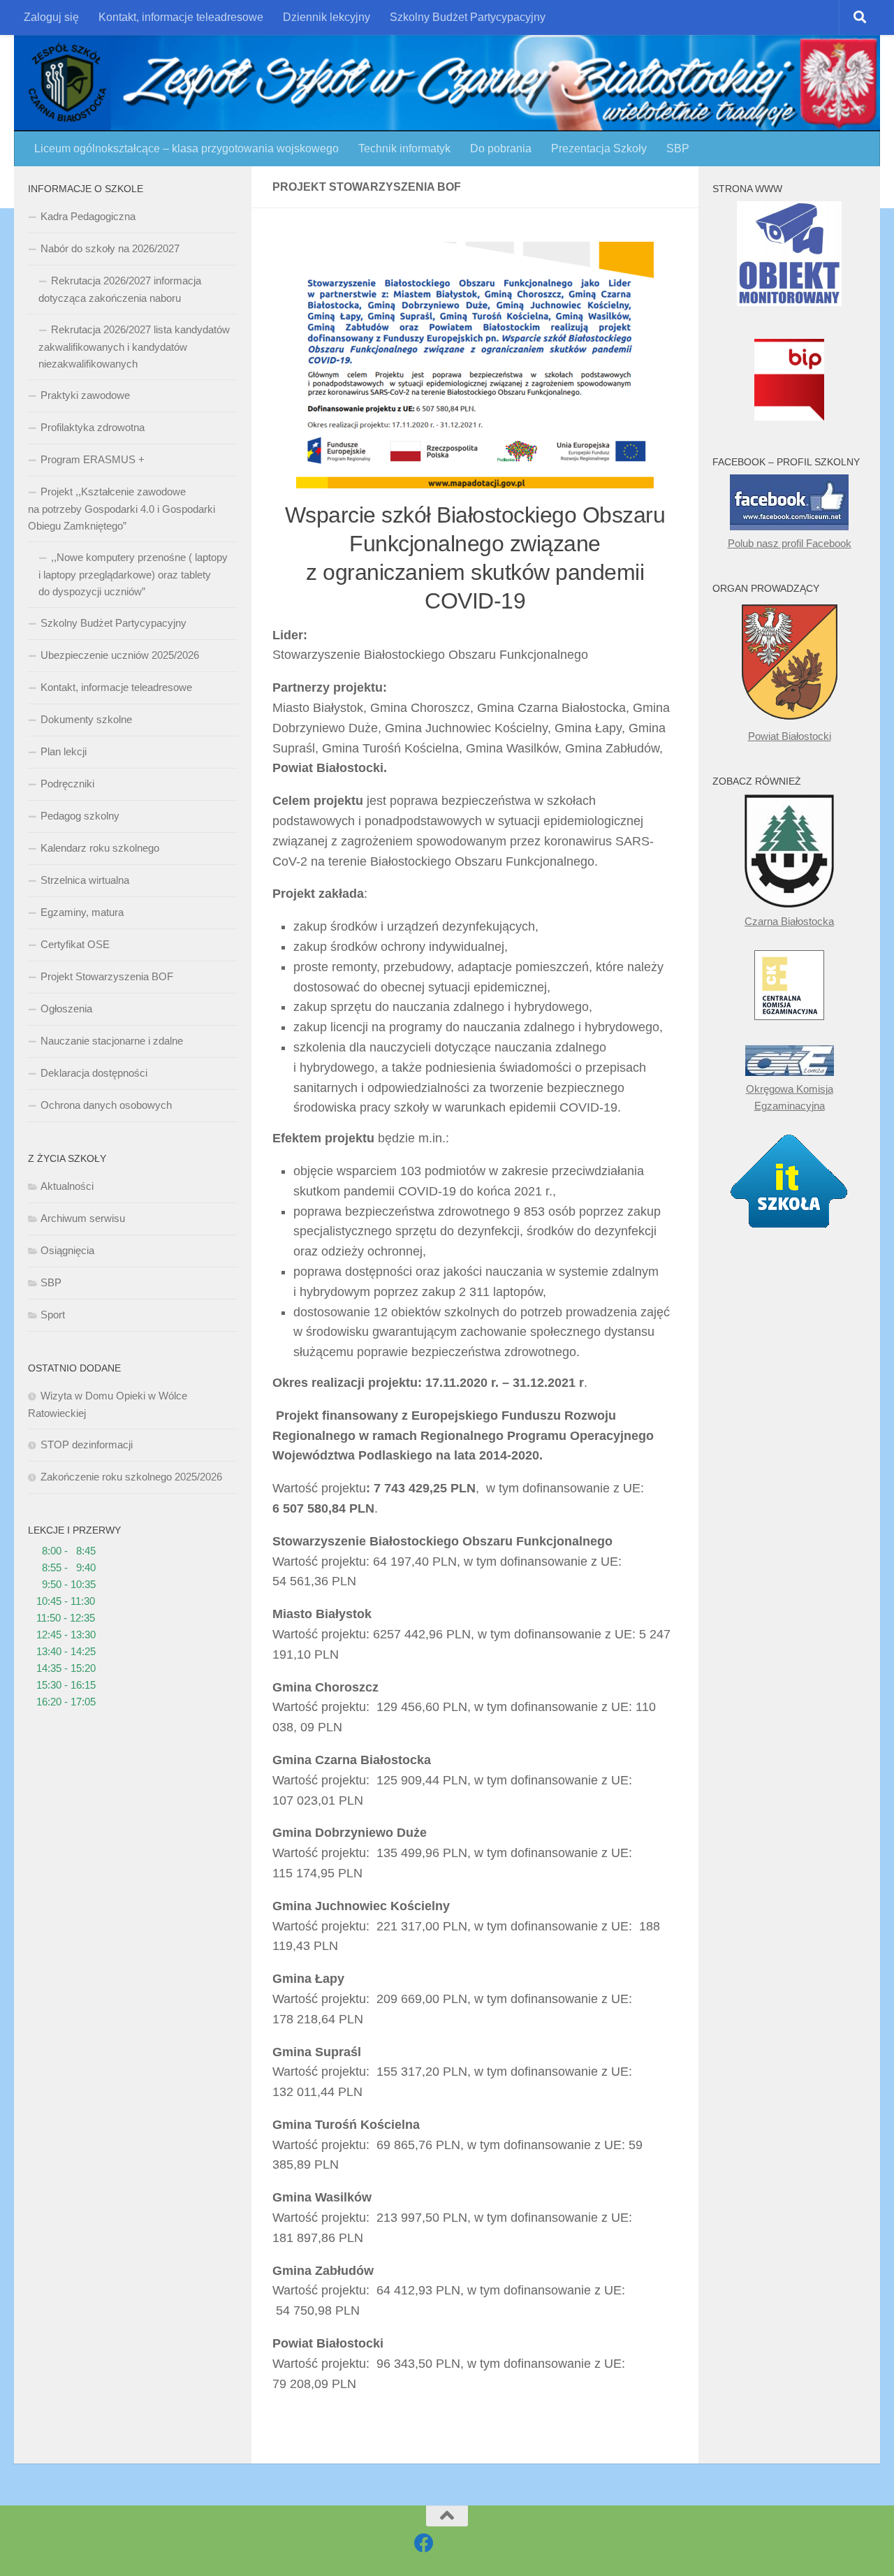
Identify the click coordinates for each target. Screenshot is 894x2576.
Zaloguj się (51, 17)
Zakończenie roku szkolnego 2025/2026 (131, 1477)
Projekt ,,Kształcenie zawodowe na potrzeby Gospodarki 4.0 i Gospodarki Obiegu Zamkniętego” (122, 509)
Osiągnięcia (67, 1250)
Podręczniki (67, 784)
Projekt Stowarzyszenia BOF (107, 976)
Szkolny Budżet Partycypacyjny (468, 17)
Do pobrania (501, 148)
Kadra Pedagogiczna (88, 216)
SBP (678, 148)
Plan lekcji (64, 751)
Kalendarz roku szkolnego (100, 848)
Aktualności (67, 1186)
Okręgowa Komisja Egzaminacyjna (790, 1097)
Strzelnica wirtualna (85, 880)
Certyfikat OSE (75, 944)
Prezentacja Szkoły (599, 148)
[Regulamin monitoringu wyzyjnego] (789, 302)
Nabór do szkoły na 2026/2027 (110, 248)
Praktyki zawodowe (85, 395)
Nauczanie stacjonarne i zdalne (112, 1041)
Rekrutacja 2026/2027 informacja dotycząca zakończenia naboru (120, 289)
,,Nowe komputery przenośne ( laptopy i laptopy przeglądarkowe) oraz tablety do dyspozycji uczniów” (133, 574)
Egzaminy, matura (82, 912)
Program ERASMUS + (93, 459)
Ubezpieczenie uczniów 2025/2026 (120, 655)
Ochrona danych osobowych (106, 1105)
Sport (53, 1315)
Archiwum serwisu (83, 1218)
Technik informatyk (404, 148)
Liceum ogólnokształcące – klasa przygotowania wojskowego (186, 148)
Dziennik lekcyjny (327, 17)
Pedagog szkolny (80, 816)
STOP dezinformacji (87, 1445)
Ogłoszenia (66, 1009)
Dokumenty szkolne (86, 719)
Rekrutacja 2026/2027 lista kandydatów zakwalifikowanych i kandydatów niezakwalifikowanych (134, 347)
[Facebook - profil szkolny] (424, 2543)
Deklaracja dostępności (94, 1073)
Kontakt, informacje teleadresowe (181, 17)
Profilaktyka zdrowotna (93, 427)
